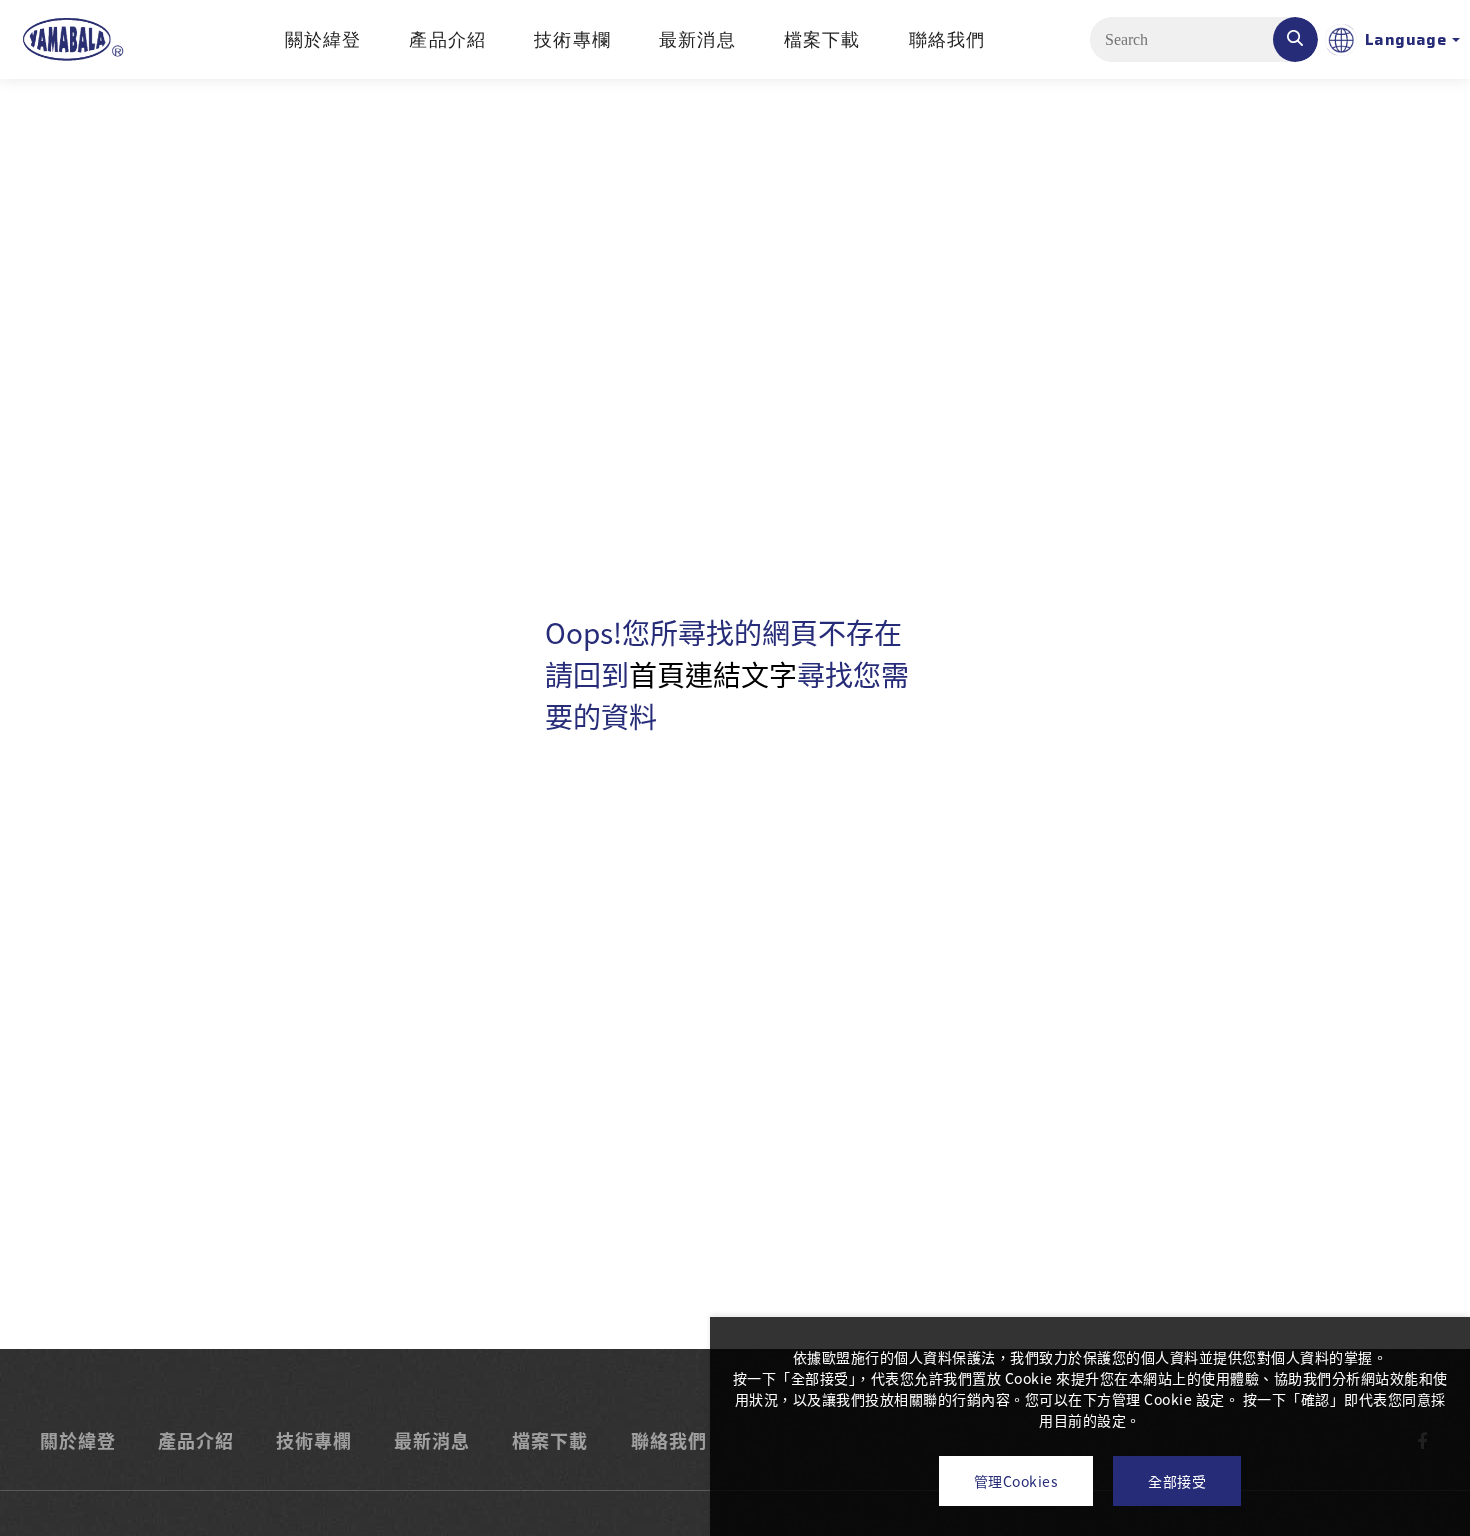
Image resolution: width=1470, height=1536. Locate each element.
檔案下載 (822, 40)
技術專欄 (572, 40)
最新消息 (697, 40)
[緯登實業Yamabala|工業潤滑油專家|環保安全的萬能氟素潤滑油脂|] (72, 39)
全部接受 (1177, 1481)
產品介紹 (447, 40)
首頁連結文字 (713, 674)
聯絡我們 (947, 40)
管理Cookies (1016, 1481)
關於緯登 (323, 40)
